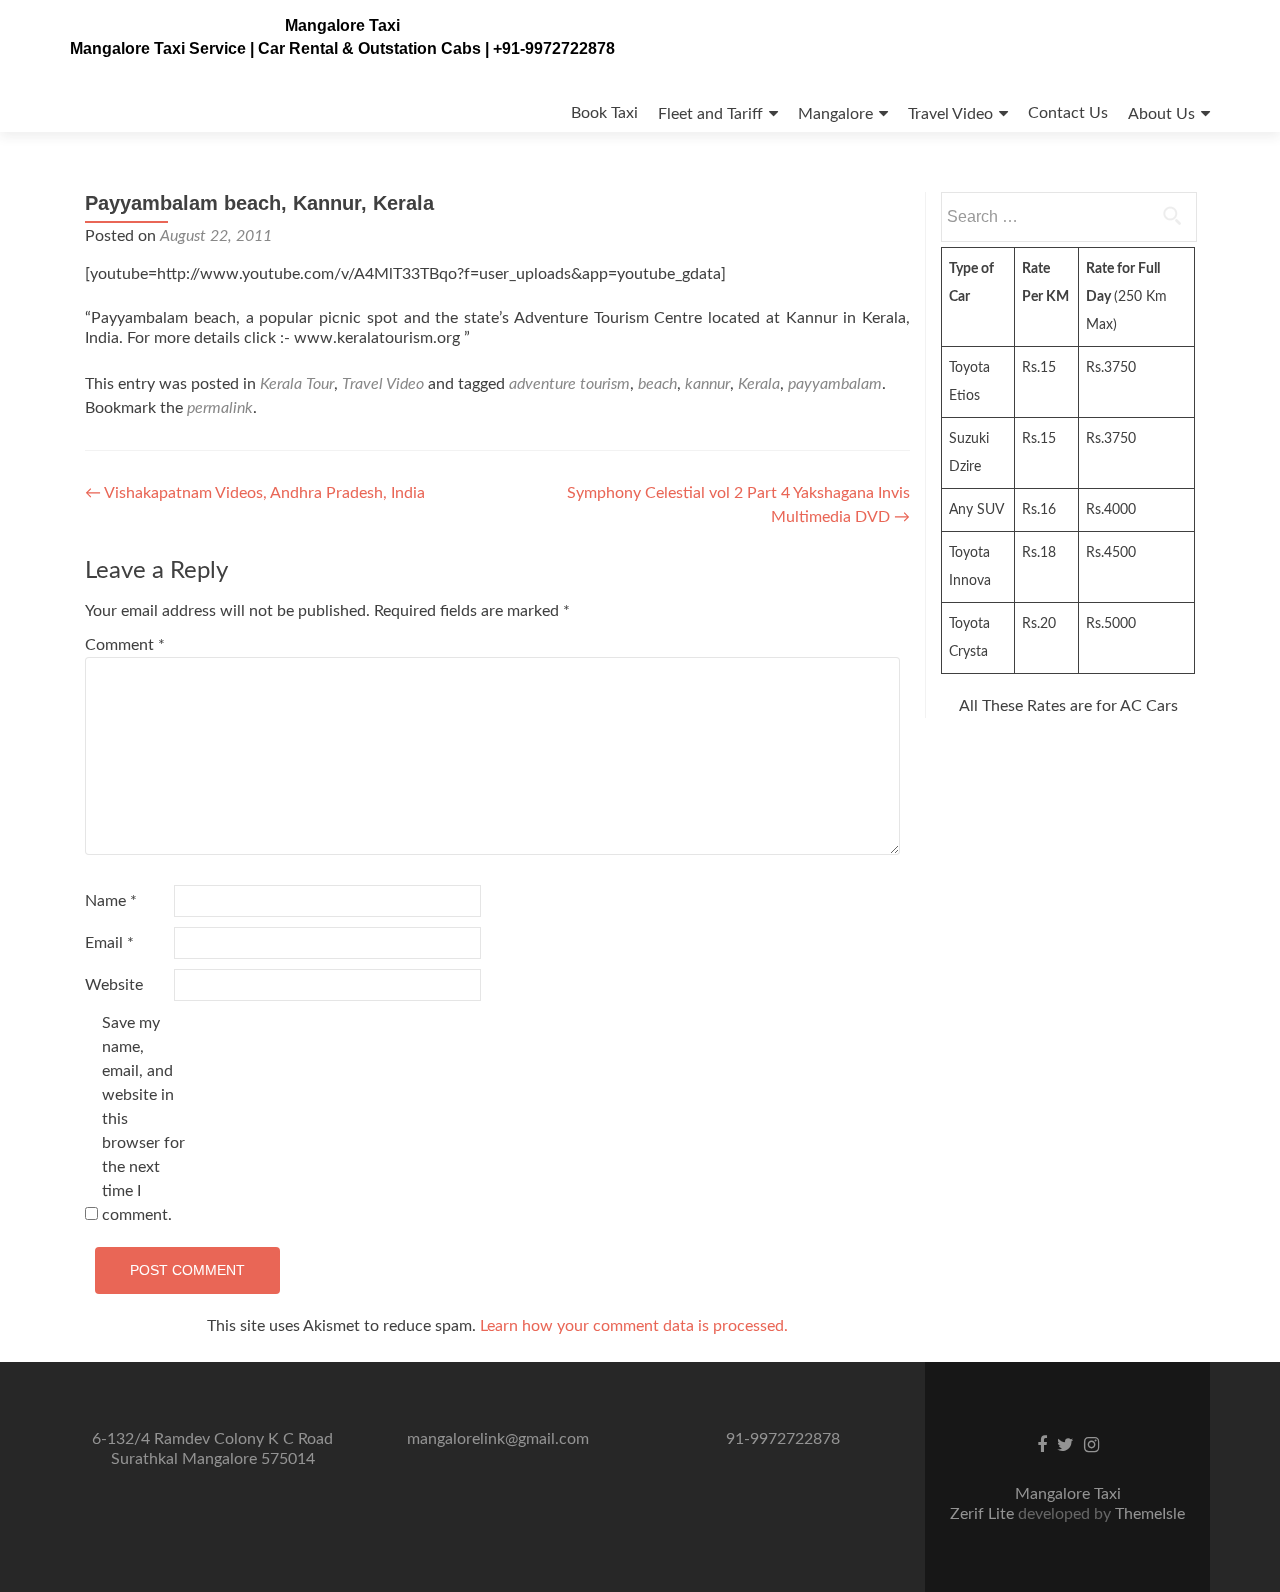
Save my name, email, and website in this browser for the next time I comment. (143, 1119)
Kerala (759, 384)
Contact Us (1068, 113)
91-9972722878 (783, 1439)
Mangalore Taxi (342, 25)
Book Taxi (604, 113)
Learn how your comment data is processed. (634, 1326)
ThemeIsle (1150, 1514)
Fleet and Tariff (710, 114)
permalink (220, 408)
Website (114, 985)
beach (657, 384)
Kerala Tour (297, 384)
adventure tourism (569, 384)
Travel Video (950, 114)
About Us (1161, 114)
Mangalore (835, 114)
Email (109, 943)
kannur (707, 384)
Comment (125, 645)
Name (111, 901)
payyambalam (835, 384)
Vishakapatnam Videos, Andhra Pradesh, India (255, 493)
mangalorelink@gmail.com (498, 1439)
